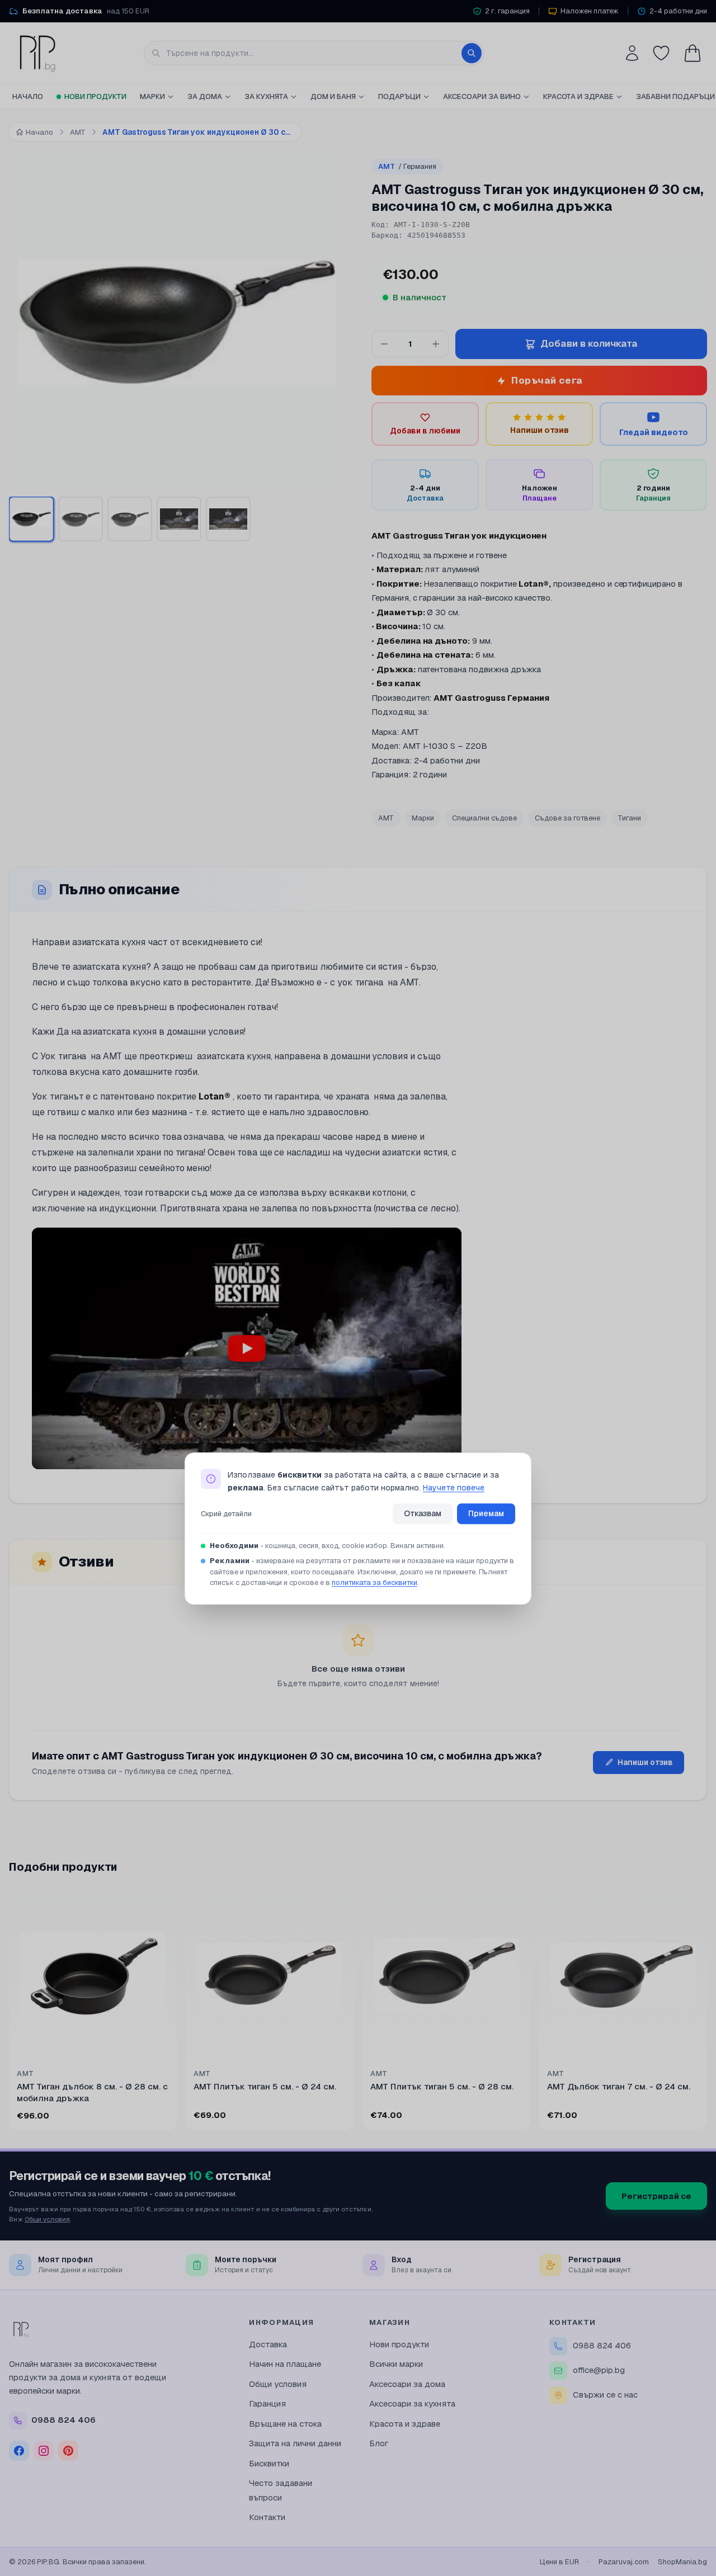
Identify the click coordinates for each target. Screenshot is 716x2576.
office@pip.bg (599, 2370)
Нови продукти (95, 96)
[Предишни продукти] (11, 2013)
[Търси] (472, 53)
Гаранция (267, 2403)
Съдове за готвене (567, 818)
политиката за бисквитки (375, 1583)
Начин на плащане (285, 2364)
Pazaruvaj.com (624, 2562)
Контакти (267, 2517)
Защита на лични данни (295, 2443)
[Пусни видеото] (247, 1348)
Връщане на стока (285, 2424)
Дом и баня (333, 96)
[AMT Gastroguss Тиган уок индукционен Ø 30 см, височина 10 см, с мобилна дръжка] (31, 519)
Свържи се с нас (605, 2395)
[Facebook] (19, 2451)
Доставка (268, 2344)
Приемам (486, 1513)
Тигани (630, 818)
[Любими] (661, 53)
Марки (152, 96)
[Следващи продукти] (705, 2013)
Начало (28, 96)
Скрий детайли (226, 1514)
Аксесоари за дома (407, 2384)
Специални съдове (484, 818)
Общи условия (47, 2219)
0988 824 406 (602, 2345)
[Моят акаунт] (632, 53)
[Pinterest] (68, 2451)
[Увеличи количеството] (436, 344)
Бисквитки (269, 2463)
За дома (205, 96)
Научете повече (454, 1488)
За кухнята (266, 96)
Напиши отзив (645, 1762)
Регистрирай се (656, 2196)
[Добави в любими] (161, 1908)
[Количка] (693, 53)
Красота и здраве (578, 96)
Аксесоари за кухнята (412, 2403)
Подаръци (399, 96)
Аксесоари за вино (482, 96)
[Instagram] (44, 2451)
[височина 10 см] (130, 519)
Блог (379, 2443)
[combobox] (314, 53)
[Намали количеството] (384, 344)
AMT (407, 166)
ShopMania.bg (682, 2562)
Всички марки (396, 2364)
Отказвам (423, 1513)
